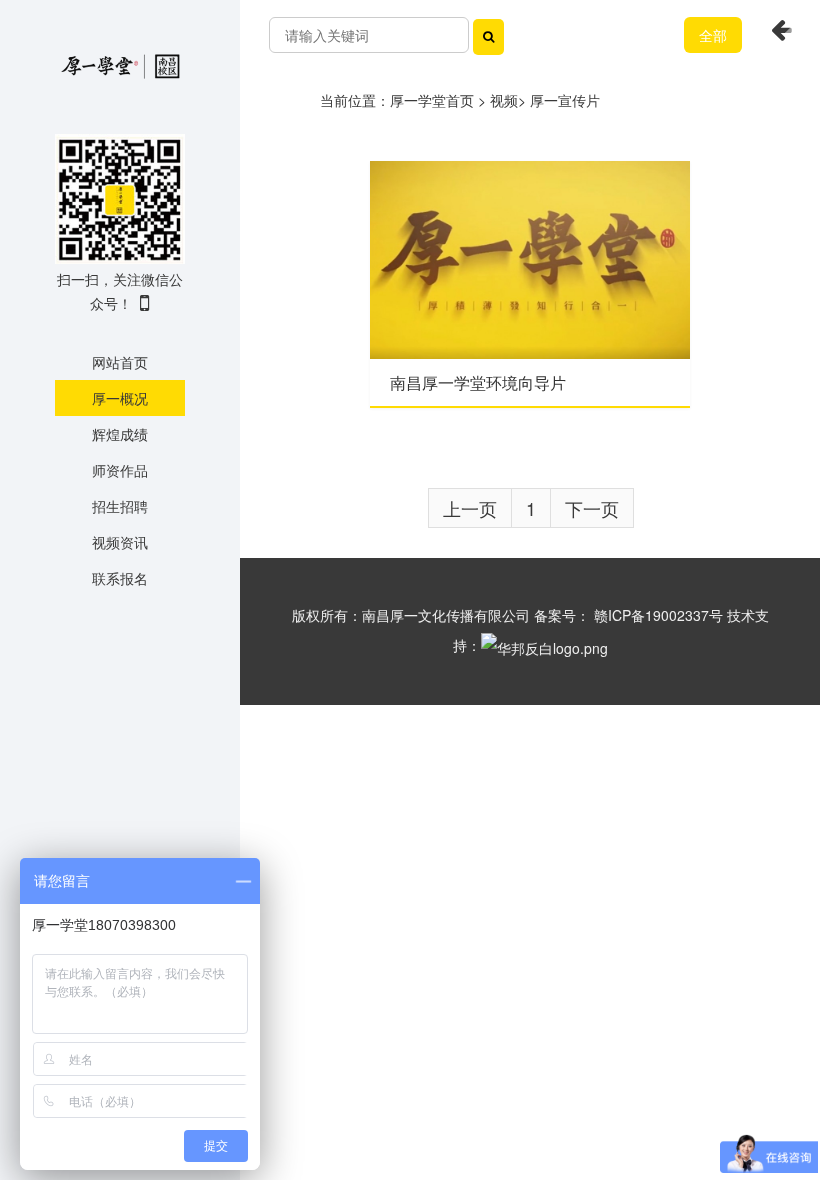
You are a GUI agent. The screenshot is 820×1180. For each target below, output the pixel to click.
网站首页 (120, 362)
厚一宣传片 (565, 100)
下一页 (592, 508)
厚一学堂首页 (432, 100)
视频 (504, 100)
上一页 (470, 508)
